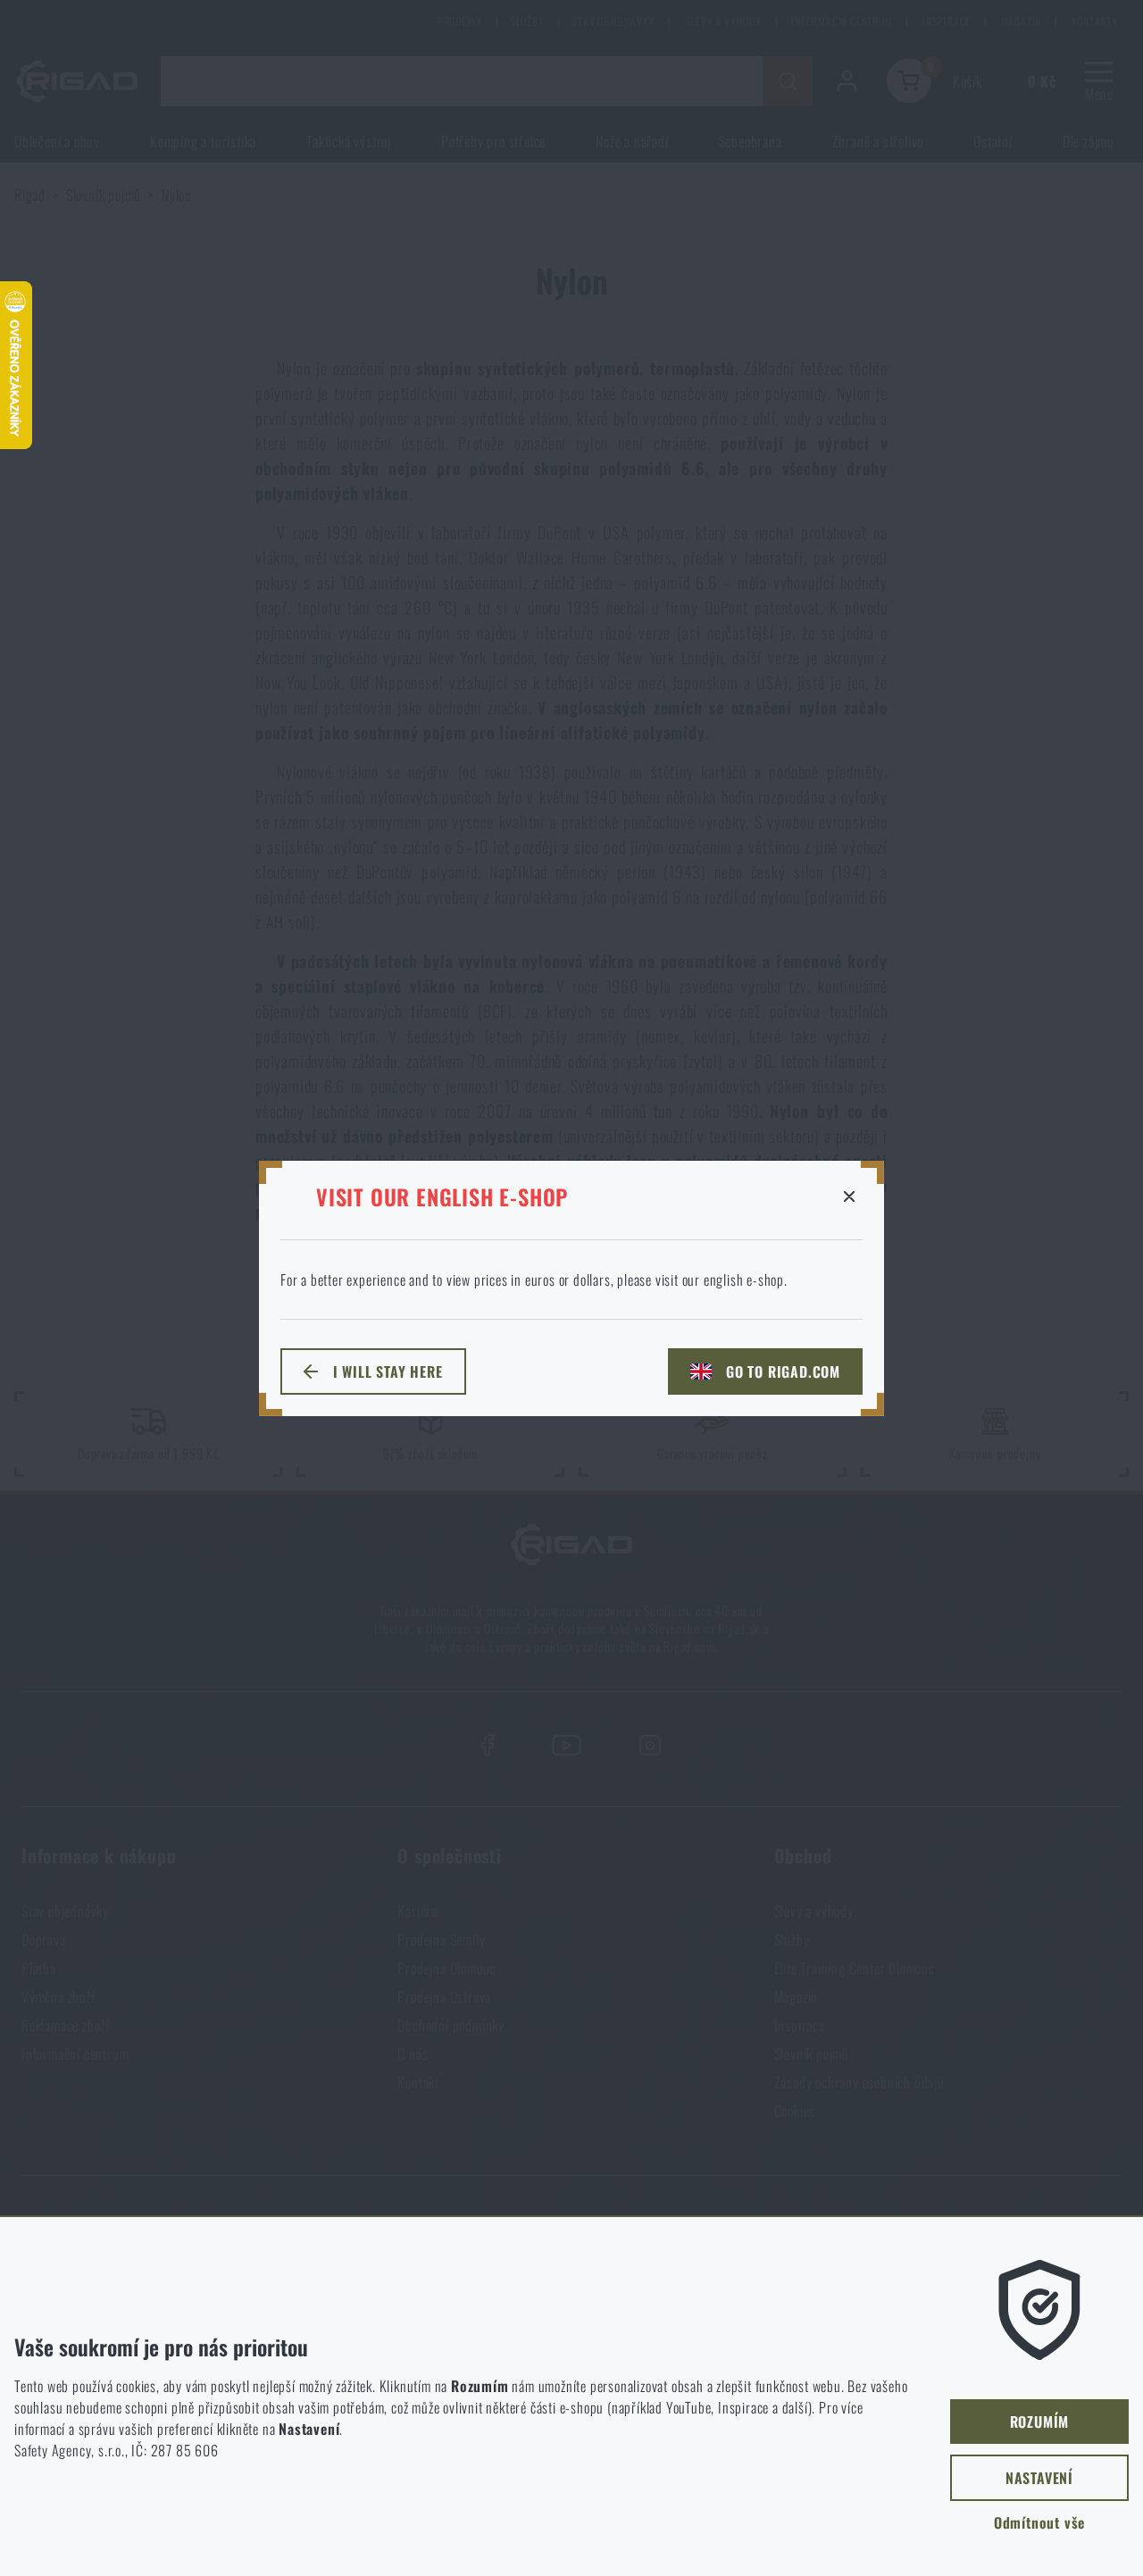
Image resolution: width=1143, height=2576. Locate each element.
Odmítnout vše (1039, 2522)
